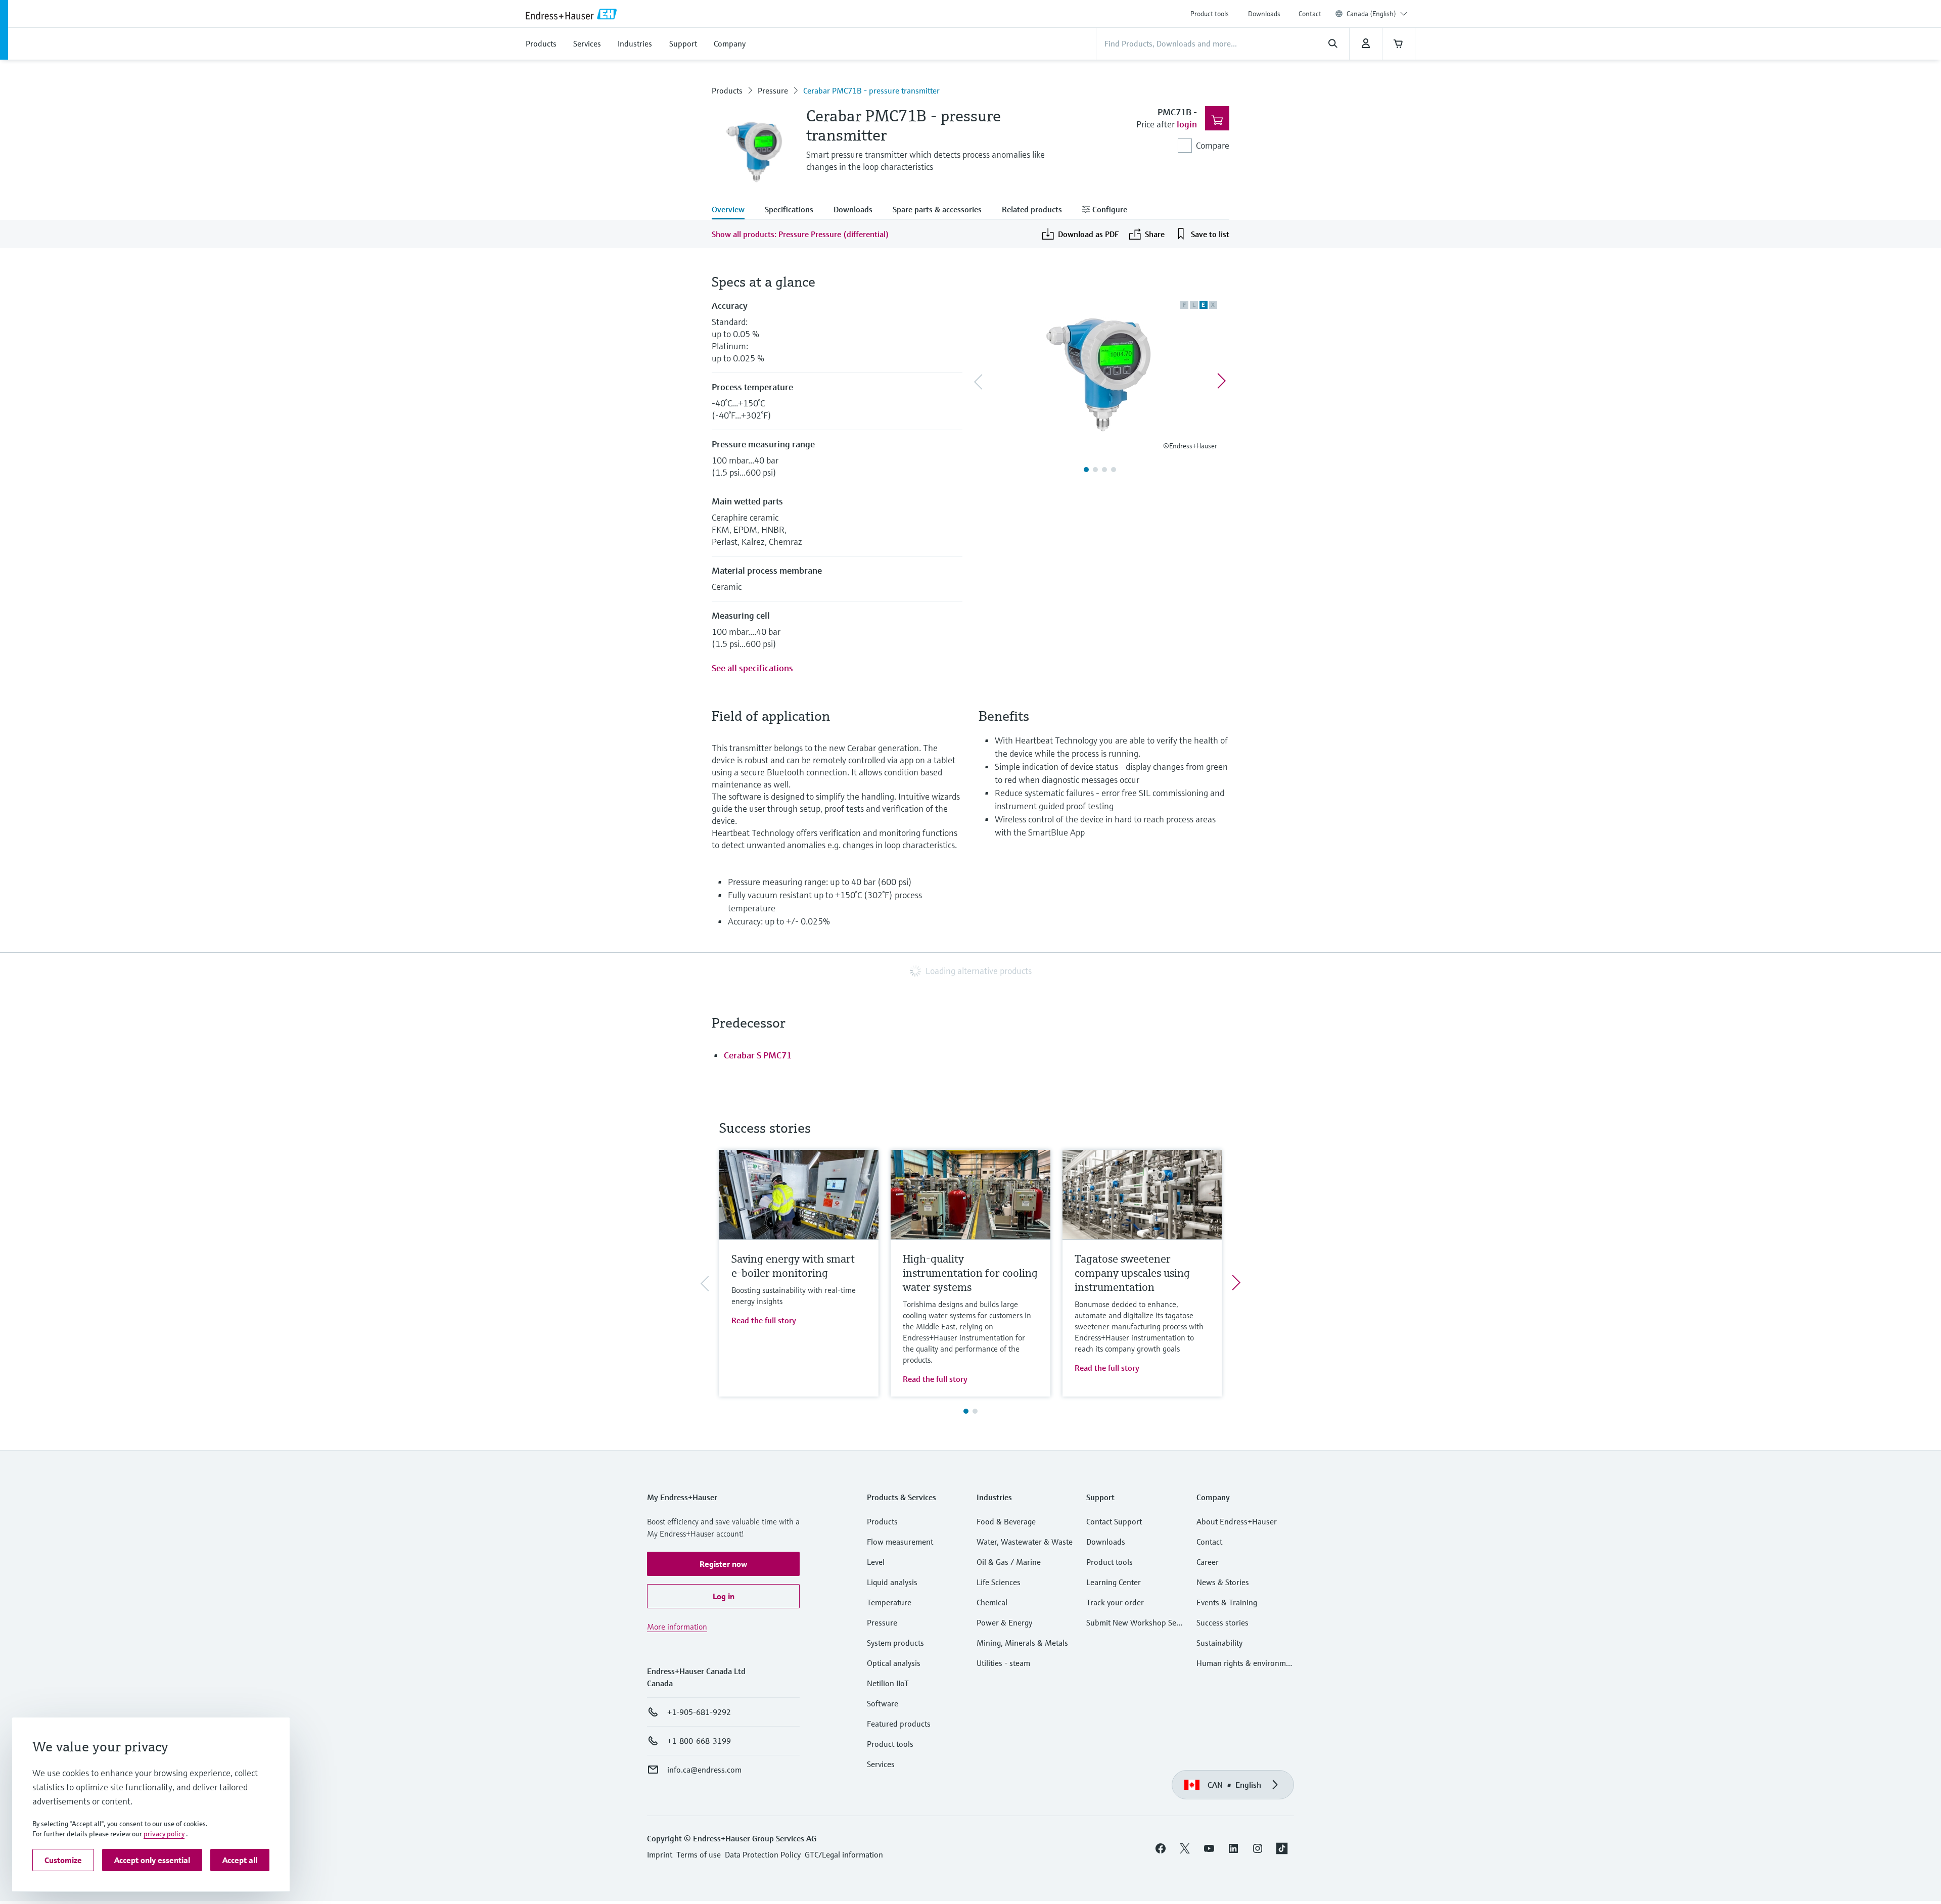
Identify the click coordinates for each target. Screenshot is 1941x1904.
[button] (723, 1564)
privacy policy (164, 1834)
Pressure (773, 90)
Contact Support (1114, 1521)
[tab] (733, 210)
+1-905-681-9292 (699, 1712)
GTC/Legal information (844, 1854)
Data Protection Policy (763, 1854)
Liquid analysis (892, 1582)
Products (727, 90)
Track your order (1115, 1602)
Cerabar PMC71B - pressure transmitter (871, 90)
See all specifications (752, 668)
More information (677, 1627)
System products (895, 1643)
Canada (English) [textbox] (1371, 14)
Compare (1213, 145)
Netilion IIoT (888, 1683)
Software (883, 1703)
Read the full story (764, 1320)
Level (876, 1562)
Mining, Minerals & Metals (1022, 1643)
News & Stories (1223, 1582)
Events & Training (1227, 1602)
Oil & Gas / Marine (1009, 1562)
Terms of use (699, 1854)
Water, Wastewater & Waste (1025, 1542)
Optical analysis (894, 1663)
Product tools (1210, 14)
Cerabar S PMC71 (758, 1055)
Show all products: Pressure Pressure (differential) (800, 234)
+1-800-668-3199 (699, 1741)
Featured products (899, 1724)
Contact (1310, 14)
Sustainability (1219, 1643)
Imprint (660, 1854)
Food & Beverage (1006, 1521)
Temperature (889, 1602)
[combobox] (1377, 14)
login (1187, 124)
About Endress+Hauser (1237, 1521)
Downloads (1264, 14)
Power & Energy (1004, 1622)
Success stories (1222, 1622)
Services (881, 1764)
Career (1208, 1562)
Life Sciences (999, 1582)
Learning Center (1114, 1582)
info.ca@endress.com (704, 1770)
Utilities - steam (1003, 1663)
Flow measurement (900, 1542)
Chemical (992, 1602)
